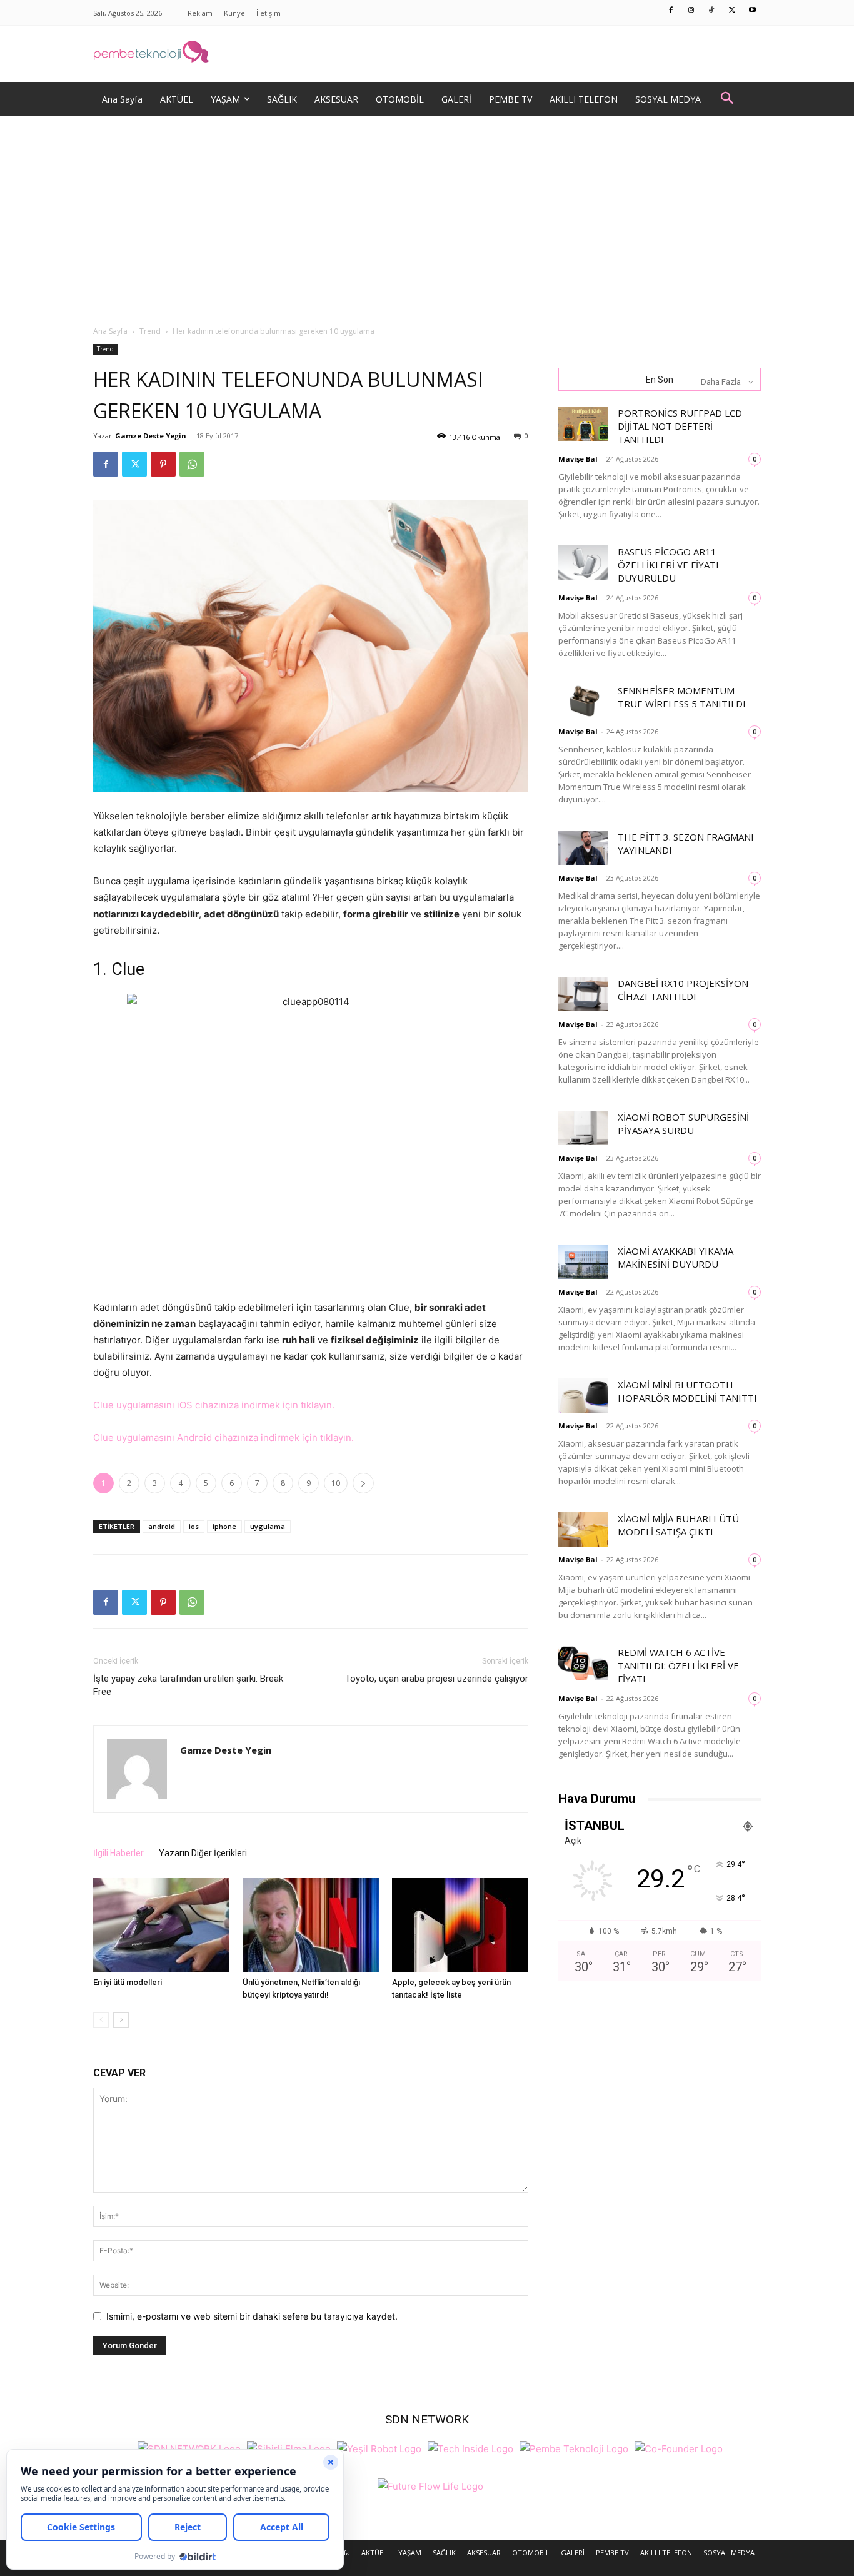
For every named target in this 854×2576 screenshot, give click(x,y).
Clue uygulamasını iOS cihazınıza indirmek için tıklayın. (214, 1405)
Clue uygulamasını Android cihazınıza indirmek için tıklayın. (224, 1437)
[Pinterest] (163, 464)
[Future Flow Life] (430, 2485)
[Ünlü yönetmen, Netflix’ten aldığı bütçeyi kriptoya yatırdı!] (311, 1925)
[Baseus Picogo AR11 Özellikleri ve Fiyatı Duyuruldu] (583, 563)
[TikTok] (712, 11)
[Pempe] (427, 54)
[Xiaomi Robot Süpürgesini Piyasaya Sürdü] (583, 1128)
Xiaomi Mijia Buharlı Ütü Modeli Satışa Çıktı (678, 1525)
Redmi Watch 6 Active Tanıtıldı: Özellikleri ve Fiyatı (678, 1665)
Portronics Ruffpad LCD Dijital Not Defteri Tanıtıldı (680, 426)
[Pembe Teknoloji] (574, 2447)
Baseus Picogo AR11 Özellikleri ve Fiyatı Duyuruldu (668, 565)
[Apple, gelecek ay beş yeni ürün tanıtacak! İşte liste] (460, 1925)
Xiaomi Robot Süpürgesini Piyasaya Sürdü (683, 1124)
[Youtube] (753, 11)
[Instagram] (691, 11)
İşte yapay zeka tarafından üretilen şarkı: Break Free (188, 1685)
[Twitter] (732, 11)
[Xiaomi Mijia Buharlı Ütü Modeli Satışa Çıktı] (583, 1529)
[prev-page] (101, 2020)
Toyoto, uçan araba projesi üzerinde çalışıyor (437, 1679)
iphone (224, 1526)
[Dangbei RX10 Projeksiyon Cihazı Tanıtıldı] (583, 994)
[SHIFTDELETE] (189, 2447)
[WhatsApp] (192, 464)
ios (194, 1526)
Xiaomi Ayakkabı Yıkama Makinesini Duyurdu (676, 1257)
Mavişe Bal (578, 459)
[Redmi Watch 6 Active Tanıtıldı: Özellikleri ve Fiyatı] (583, 1663)
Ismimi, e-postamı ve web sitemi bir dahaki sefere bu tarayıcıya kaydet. (252, 2316)
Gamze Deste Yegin (151, 436)
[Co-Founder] (679, 2447)
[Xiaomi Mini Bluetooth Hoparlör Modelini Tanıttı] (583, 1396)
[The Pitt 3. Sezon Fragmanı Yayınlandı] (583, 848)
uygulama (268, 1526)
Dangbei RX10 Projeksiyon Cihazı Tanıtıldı (683, 990)
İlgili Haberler (118, 1853)
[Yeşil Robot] (379, 2447)
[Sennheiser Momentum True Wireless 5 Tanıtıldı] (583, 701)
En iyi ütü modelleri (128, 1982)
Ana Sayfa (110, 331)
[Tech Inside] (470, 2447)
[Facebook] (671, 11)
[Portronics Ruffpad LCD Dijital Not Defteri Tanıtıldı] (583, 424)
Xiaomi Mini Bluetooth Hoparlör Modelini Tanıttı (687, 1391)
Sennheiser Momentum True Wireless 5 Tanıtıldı (682, 697)
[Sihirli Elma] (289, 2447)
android (162, 1526)
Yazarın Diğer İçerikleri (203, 1853)
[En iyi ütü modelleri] (161, 1925)
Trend (150, 331)
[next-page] (121, 2020)
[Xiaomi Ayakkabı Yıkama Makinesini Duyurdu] (583, 1262)
